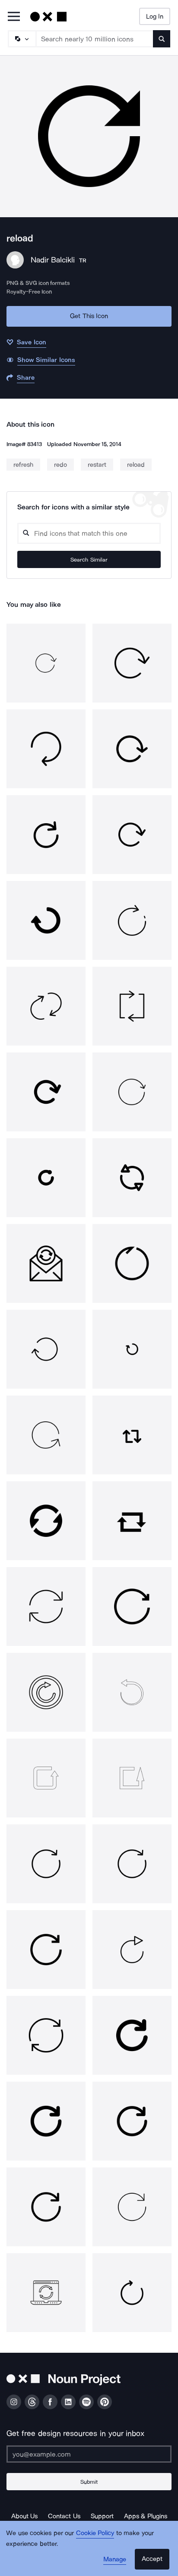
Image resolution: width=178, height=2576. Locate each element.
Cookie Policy (95, 2533)
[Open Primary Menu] (14, 17)
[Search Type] (22, 39)
